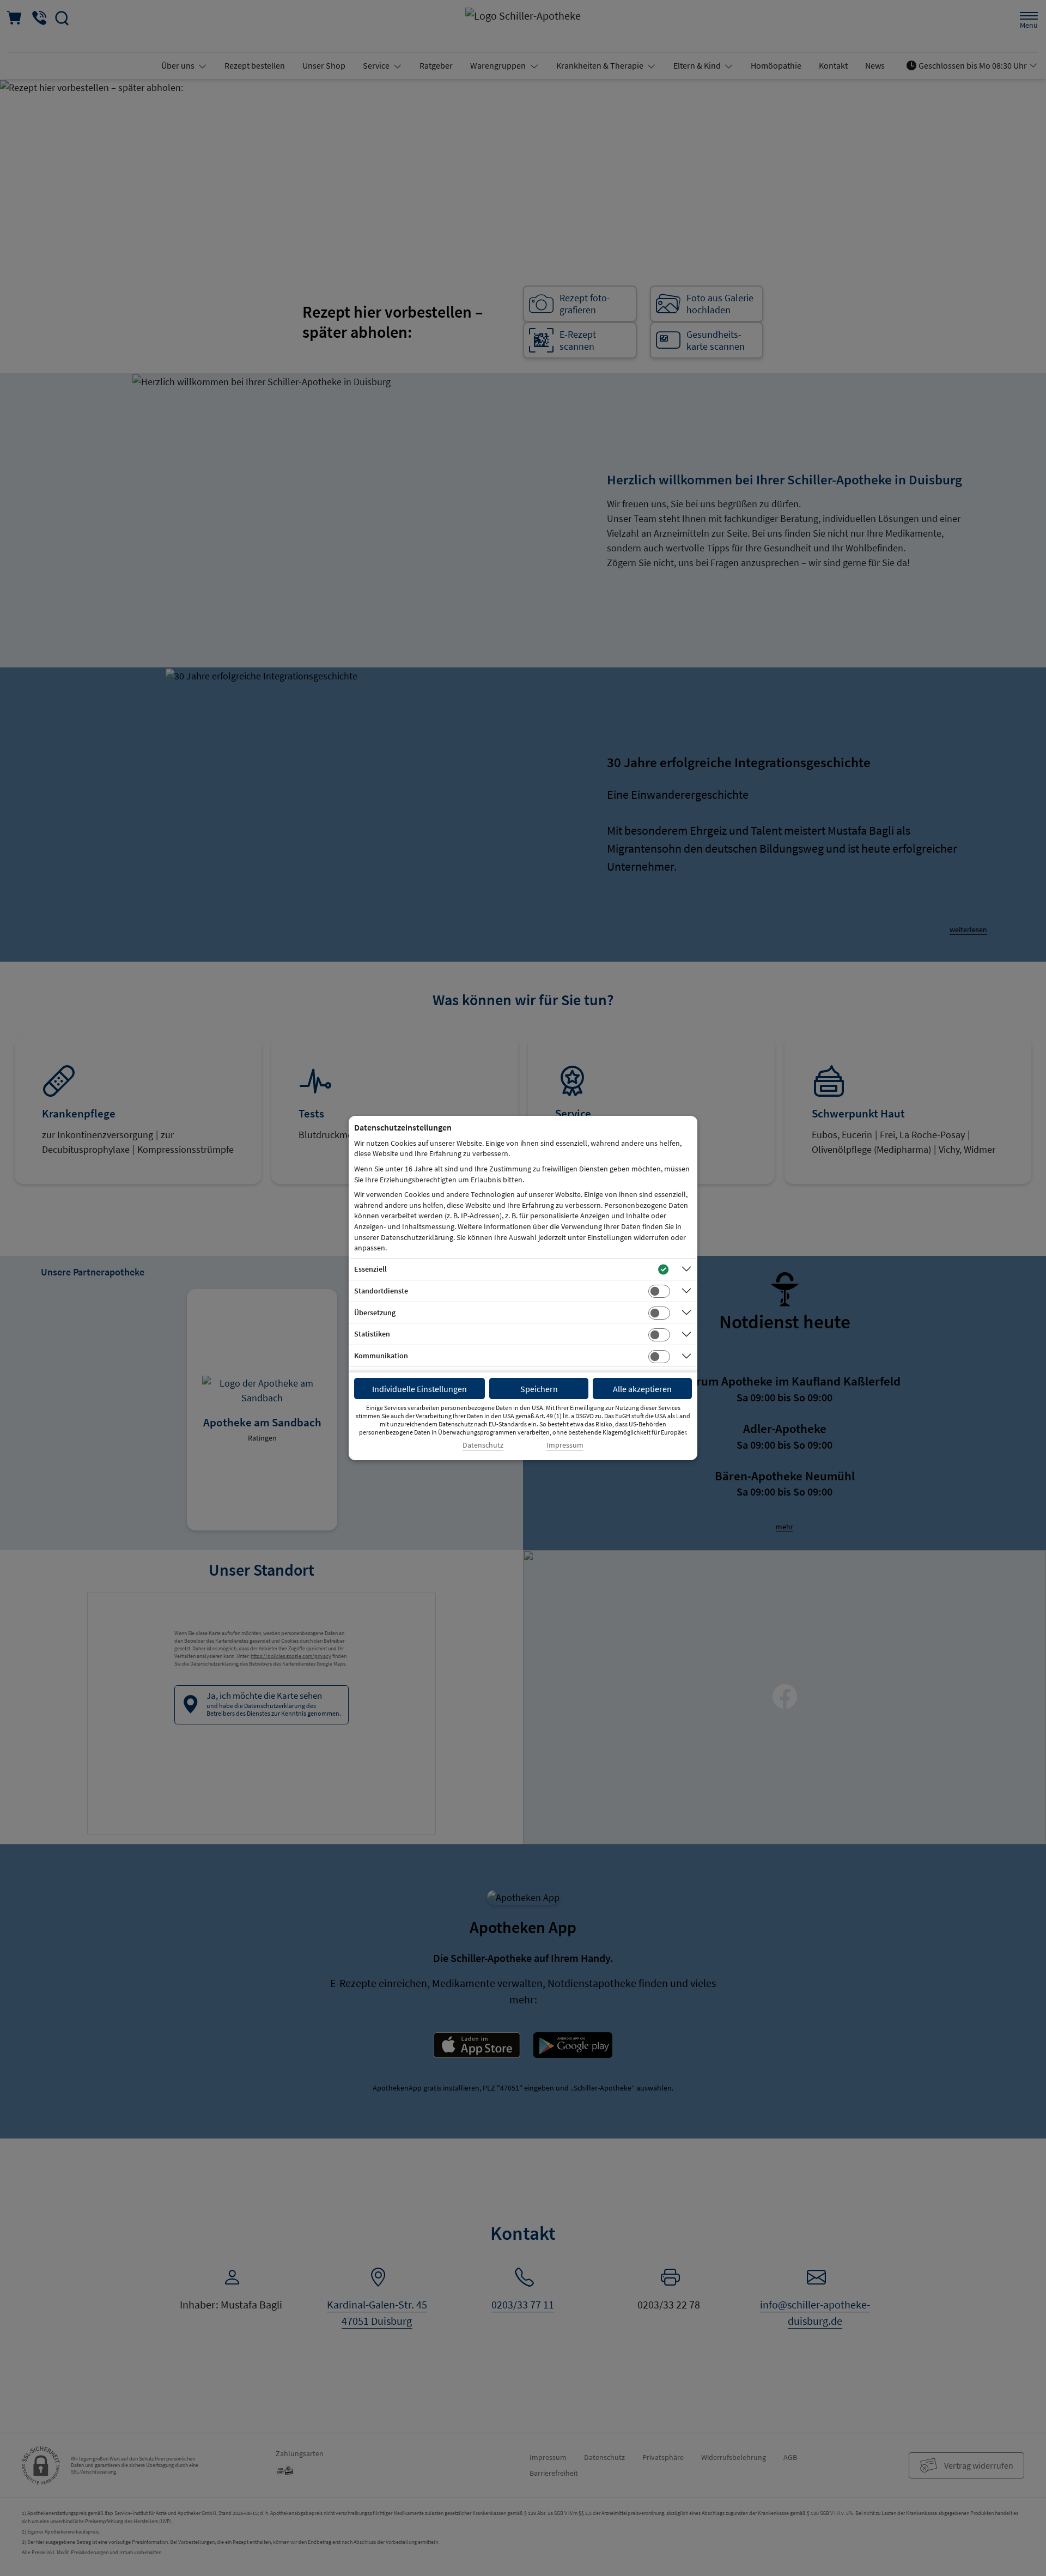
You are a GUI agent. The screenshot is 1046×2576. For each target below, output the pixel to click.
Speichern (539, 1389)
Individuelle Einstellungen (419, 1389)
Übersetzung (375, 1313)
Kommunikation (381, 1356)
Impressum (565, 1445)
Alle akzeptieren (642, 1389)
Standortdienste (381, 1291)
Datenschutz (483, 1445)
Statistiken (372, 1334)
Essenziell (370, 1269)
